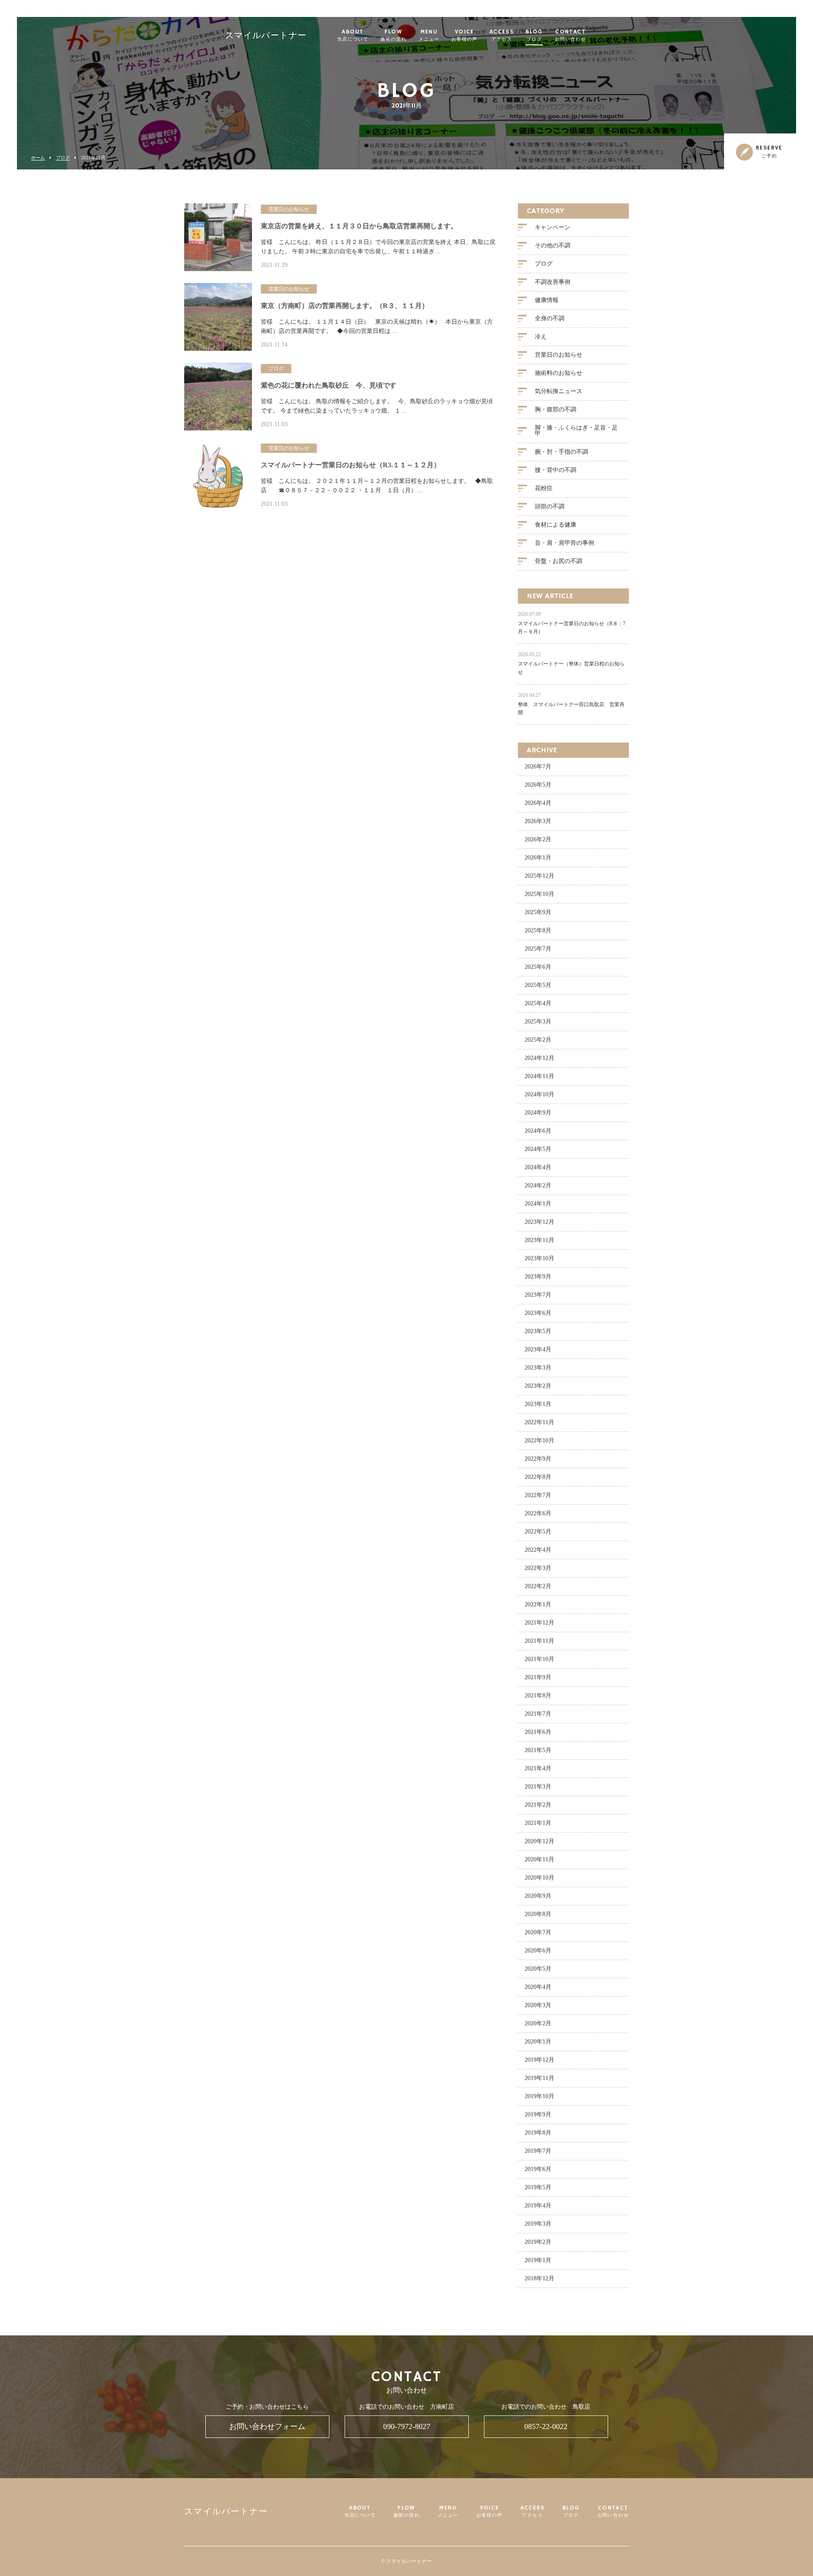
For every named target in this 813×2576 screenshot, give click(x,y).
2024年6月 (538, 1131)
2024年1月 (538, 1204)
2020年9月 (538, 1896)
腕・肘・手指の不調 (561, 452)
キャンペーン (553, 227)
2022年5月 (538, 1532)
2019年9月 (538, 2114)
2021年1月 (538, 1823)
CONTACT (570, 36)
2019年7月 (538, 2151)
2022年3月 (538, 1568)
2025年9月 (538, 912)
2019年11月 (539, 2078)
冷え (541, 337)
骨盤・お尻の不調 (559, 561)
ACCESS (502, 36)
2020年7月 (538, 1932)
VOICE (465, 36)
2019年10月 (539, 2096)
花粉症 (544, 488)
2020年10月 (539, 1878)
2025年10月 (539, 894)
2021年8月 (538, 1696)
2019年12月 (539, 2060)
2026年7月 (538, 767)
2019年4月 (538, 2206)
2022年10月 (539, 1441)
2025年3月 (538, 1022)
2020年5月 (538, 1969)
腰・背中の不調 (556, 470)
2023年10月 (539, 1258)
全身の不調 (550, 318)
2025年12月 (539, 876)
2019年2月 (538, 2242)
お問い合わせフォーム (267, 2426)
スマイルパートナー (266, 36)
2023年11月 (539, 1240)
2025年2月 (538, 1040)
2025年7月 (538, 949)
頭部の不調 (550, 506)
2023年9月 (538, 1277)
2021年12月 (539, 1623)
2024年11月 (539, 1076)
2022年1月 (538, 1604)
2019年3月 (538, 2224)
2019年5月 (538, 2187)
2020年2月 (538, 2023)
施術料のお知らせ (559, 373)
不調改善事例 (553, 282)
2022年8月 (538, 1477)
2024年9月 (538, 1113)
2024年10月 (539, 1094)
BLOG (534, 36)
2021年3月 (538, 1787)
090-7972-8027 (407, 2426)
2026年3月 (538, 821)
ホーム (38, 158)
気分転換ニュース (559, 391)
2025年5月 (538, 985)
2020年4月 (538, 1987)
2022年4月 (538, 1550)
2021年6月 (538, 1732)
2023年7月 (538, 1295)
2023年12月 (539, 1222)
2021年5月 (538, 1750)
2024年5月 (538, 1149)
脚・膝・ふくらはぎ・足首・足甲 (576, 431)
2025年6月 (538, 967)
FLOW (393, 36)
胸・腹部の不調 (556, 409)
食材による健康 (556, 525)
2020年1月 (538, 2042)
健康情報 (547, 300)
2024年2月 (538, 1185)
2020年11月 (539, 1859)
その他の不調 (553, 245)
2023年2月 (538, 1386)
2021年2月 (538, 1805)
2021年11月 (539, 1641)
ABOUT (353, 36)
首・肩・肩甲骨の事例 (564, 543)
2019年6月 (538, 2169)
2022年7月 (538, 1495)
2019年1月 (538, 2260)
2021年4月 (538, 1768)
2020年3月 (538, 2005)
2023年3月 (538, 1368)
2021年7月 (538, 1714)
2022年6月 (538, 1513)
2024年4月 (538, 1167)
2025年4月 (538, 1003)
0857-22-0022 (546, 2426)
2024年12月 (539, 1058)
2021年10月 (539, 1659)
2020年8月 (538, 1914)
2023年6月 (538, 1313)
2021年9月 (538, 1677)
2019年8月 (538, 2133)
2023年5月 (538, 1331)
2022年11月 (539, 1422)
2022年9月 (538, 1459)
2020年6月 (538, 1951)
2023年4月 (538, 1349)
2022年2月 (538, 1586)
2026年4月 (538, 803)
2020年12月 (539, 1841)
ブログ (63, 158)
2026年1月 (538, 858)
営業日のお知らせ (559, 355)
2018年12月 (539, 2278)
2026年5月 (538, 785)
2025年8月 (538, 930)
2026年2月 (538, 839)
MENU (429, 36)
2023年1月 (538, 1404)
